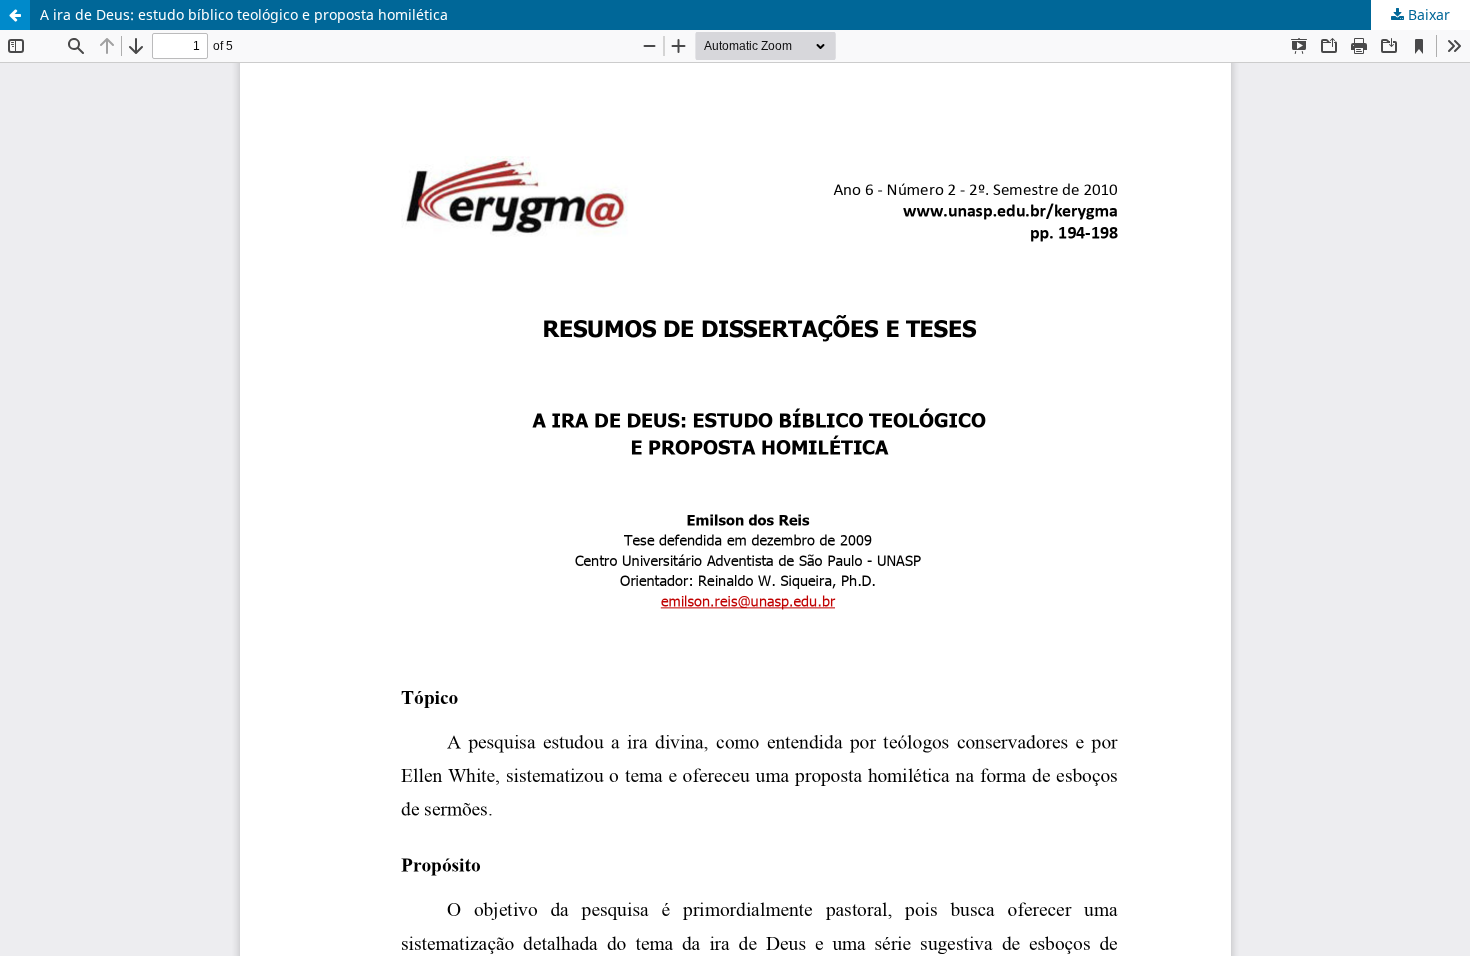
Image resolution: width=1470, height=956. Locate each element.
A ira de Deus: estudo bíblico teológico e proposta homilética (244, 14)
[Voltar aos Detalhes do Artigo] (15, 15)
